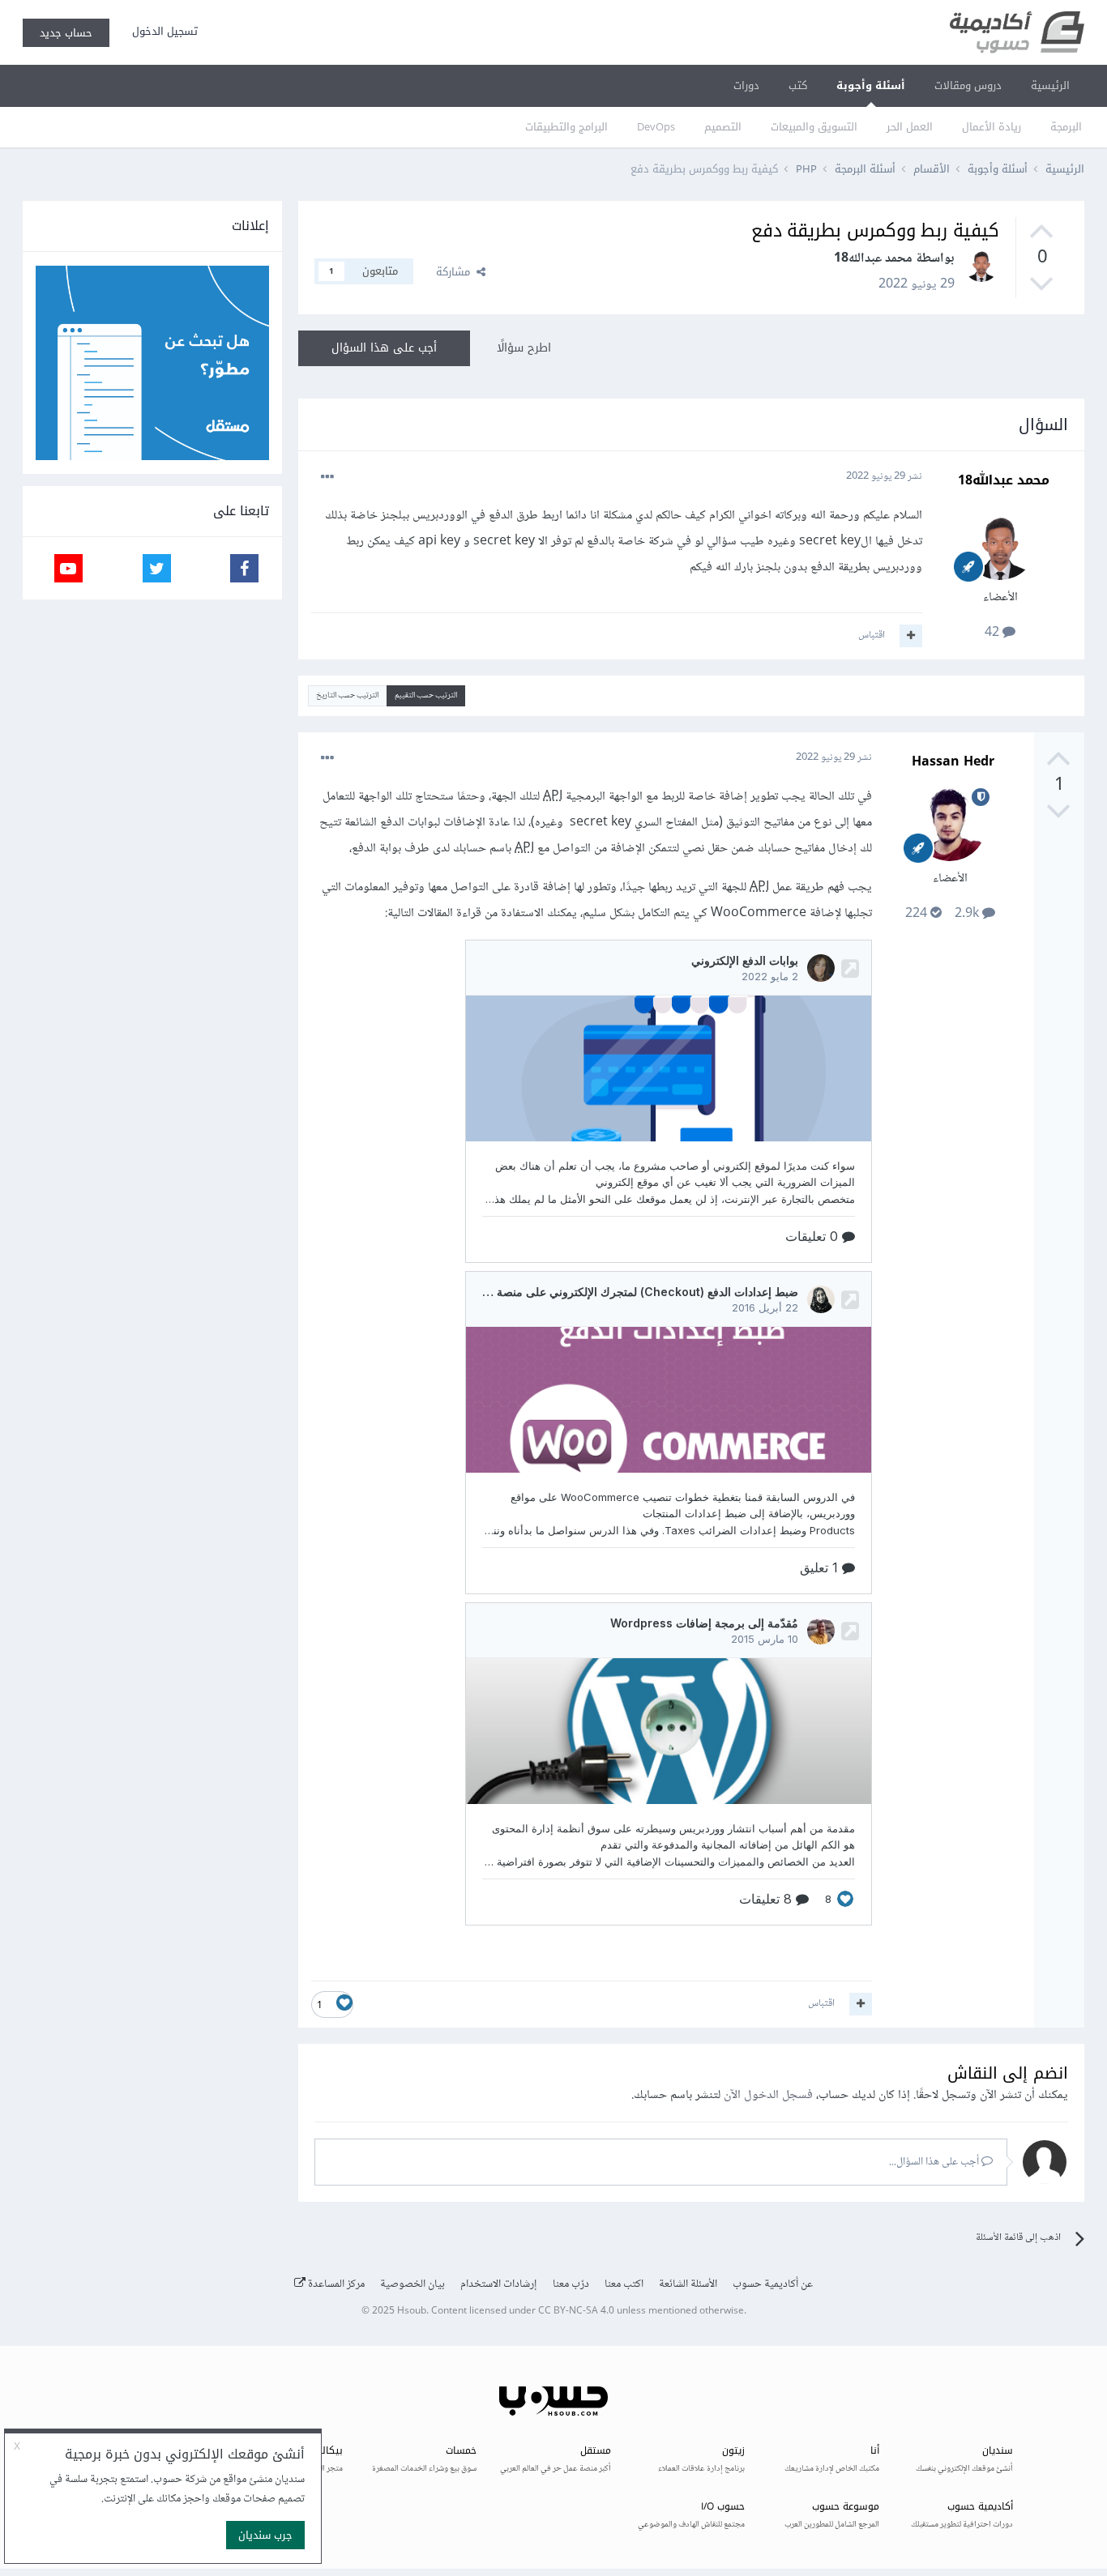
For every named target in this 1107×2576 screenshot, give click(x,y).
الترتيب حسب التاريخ (347, 695)
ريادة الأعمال (992, 127)
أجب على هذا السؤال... (935, 2162)
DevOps (656, 127)
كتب (798, 85)
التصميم (723, 127)
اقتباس (872, 635)
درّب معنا (571, 2284)
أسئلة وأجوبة (871, 85)
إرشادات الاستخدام (499, 2284)
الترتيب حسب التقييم (426, 695)
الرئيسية (1050, 85)
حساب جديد (66, 33)
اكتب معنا (624, 2284)
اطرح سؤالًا (524, 348)
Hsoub (412, 2312)
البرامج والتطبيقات (566, 127)
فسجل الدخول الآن (768, 2095)
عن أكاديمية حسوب (773, 2284)
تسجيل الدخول (162, 31)
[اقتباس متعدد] (911, 636)
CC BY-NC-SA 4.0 (576, 2312)
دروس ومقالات (968, 85)
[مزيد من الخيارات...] (327, 477)
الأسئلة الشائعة (688, 2284)
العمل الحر (910, 127)
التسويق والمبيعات (814, 127)
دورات (746, 85)
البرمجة (1066, 127)
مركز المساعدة (335, 2284)
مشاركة (456, 272)
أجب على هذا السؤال (384, 348)
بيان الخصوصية (412, 2284)
